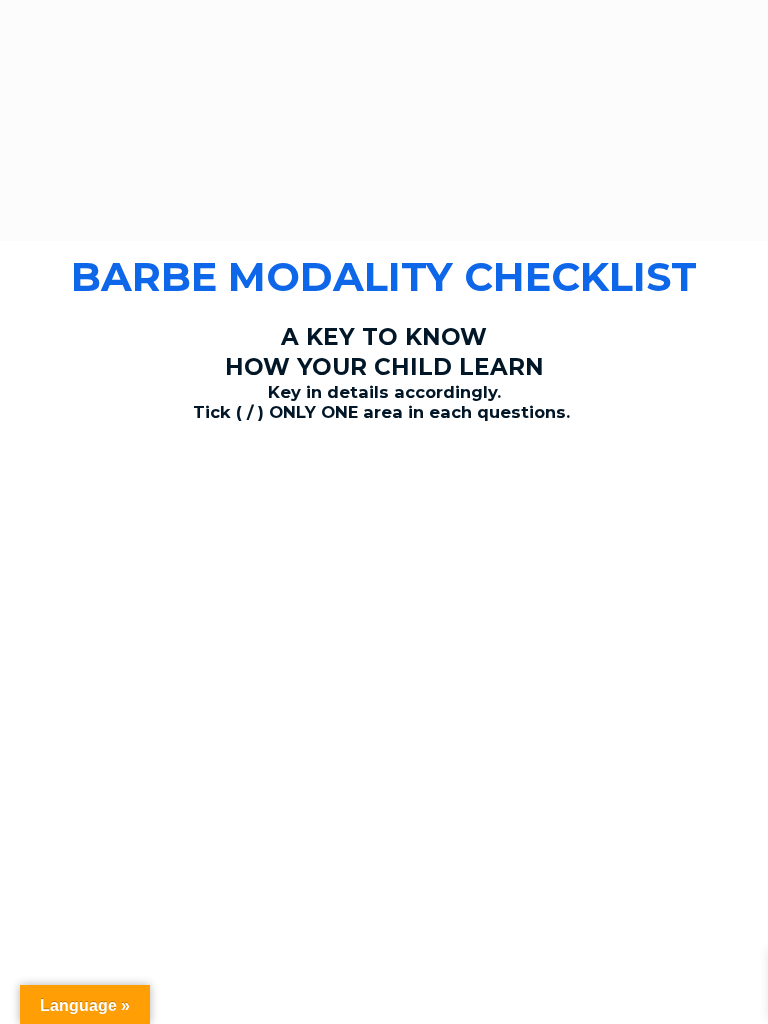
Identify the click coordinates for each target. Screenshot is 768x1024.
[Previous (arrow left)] (30, 522)
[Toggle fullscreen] (158, 489)
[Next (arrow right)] (94, 522)
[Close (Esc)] (30, 489)
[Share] (94, 489)
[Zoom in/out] (222, 489)
